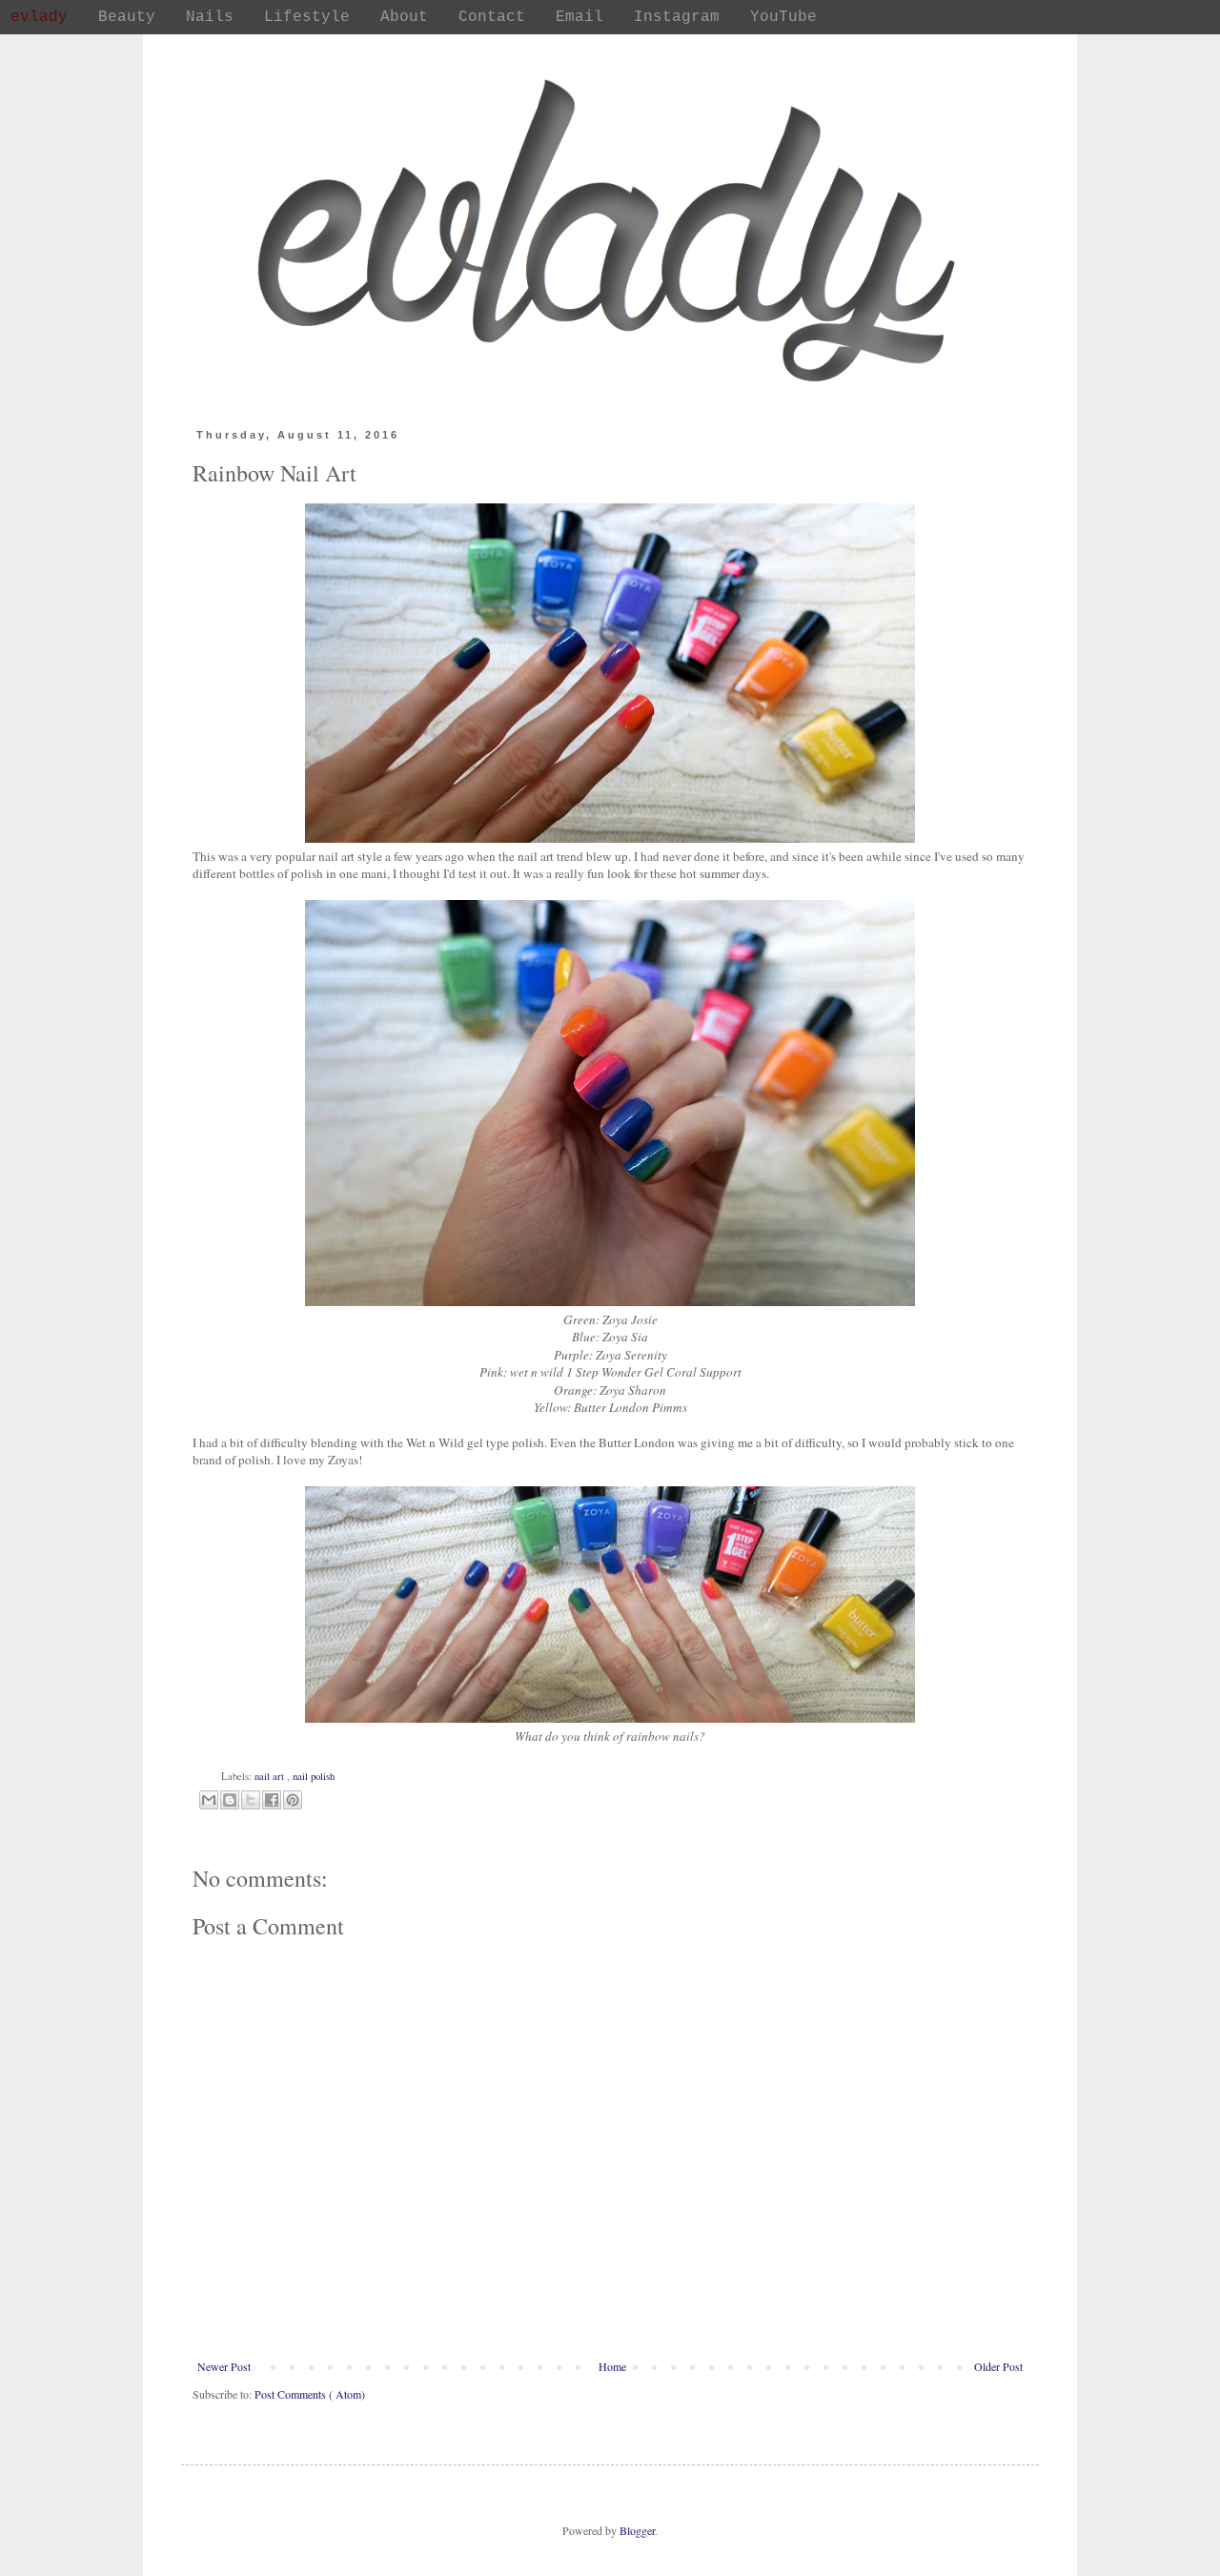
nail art (271, 1776)
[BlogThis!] (230, 1800)
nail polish (314, 1776)
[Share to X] (251, 1800)
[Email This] (209, 1800)
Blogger (637, 2530)
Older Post (998, 2366)
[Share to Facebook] (272, 1800)
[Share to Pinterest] (293, 1800)
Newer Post (224, 2366)
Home (612, 2366)
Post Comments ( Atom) (310, 2394)
